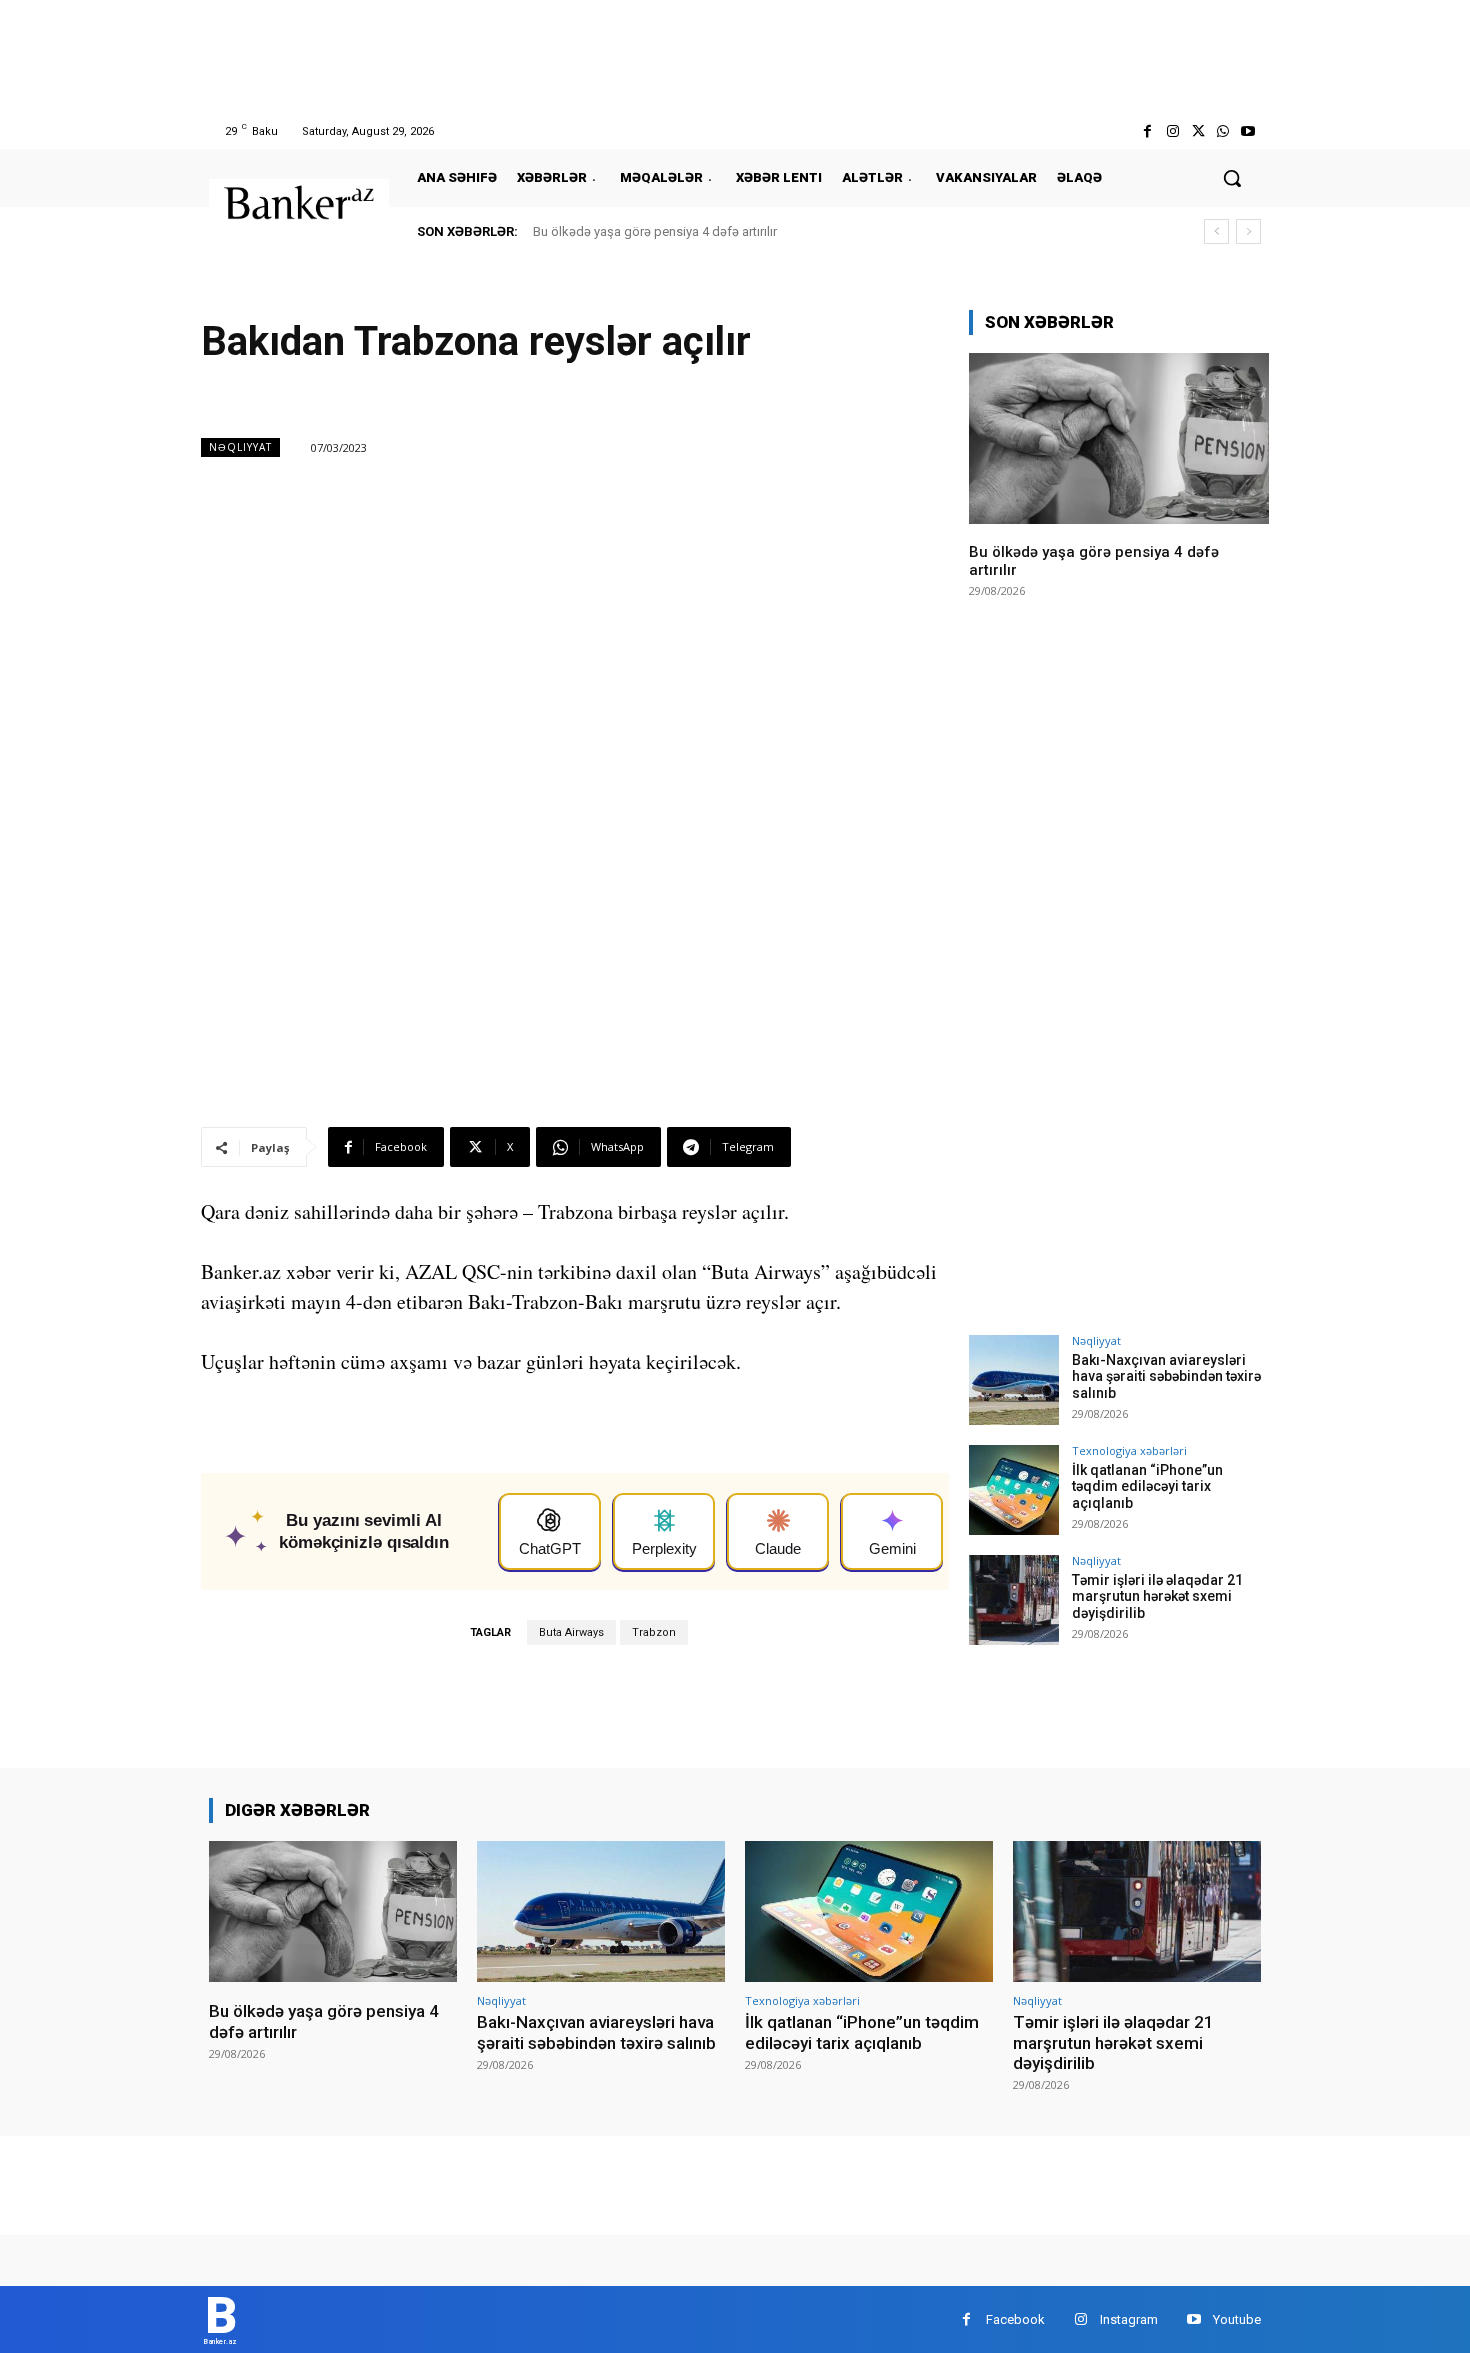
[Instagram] (1172, 131)
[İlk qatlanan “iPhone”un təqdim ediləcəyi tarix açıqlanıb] (1014, 1490)
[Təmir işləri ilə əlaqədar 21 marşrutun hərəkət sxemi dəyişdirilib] (1014, 1600)
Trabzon (654, 1632)
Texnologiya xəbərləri (1129, 1450)
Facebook (1015, 2319)
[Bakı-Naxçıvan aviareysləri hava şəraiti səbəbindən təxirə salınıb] (1014, 1380)
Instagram (1129, 2319)
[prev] (1216, 231)
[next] (1248, 231)
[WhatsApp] (1223, 131)
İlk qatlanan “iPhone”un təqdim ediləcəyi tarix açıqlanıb (1147, 1487)
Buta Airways (571, 1632)
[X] (1197, 131)
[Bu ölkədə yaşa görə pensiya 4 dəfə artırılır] (1119, 438)
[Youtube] (1248, 131)
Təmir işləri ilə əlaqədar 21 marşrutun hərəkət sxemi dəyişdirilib (1157, 1597)
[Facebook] (1147, 131)
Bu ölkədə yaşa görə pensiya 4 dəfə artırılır (655, 231)
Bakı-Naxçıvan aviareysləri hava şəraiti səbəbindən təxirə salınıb (1166, 1377)
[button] (1232, 178)
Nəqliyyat (240, 447)
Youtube (1237, 2319)
